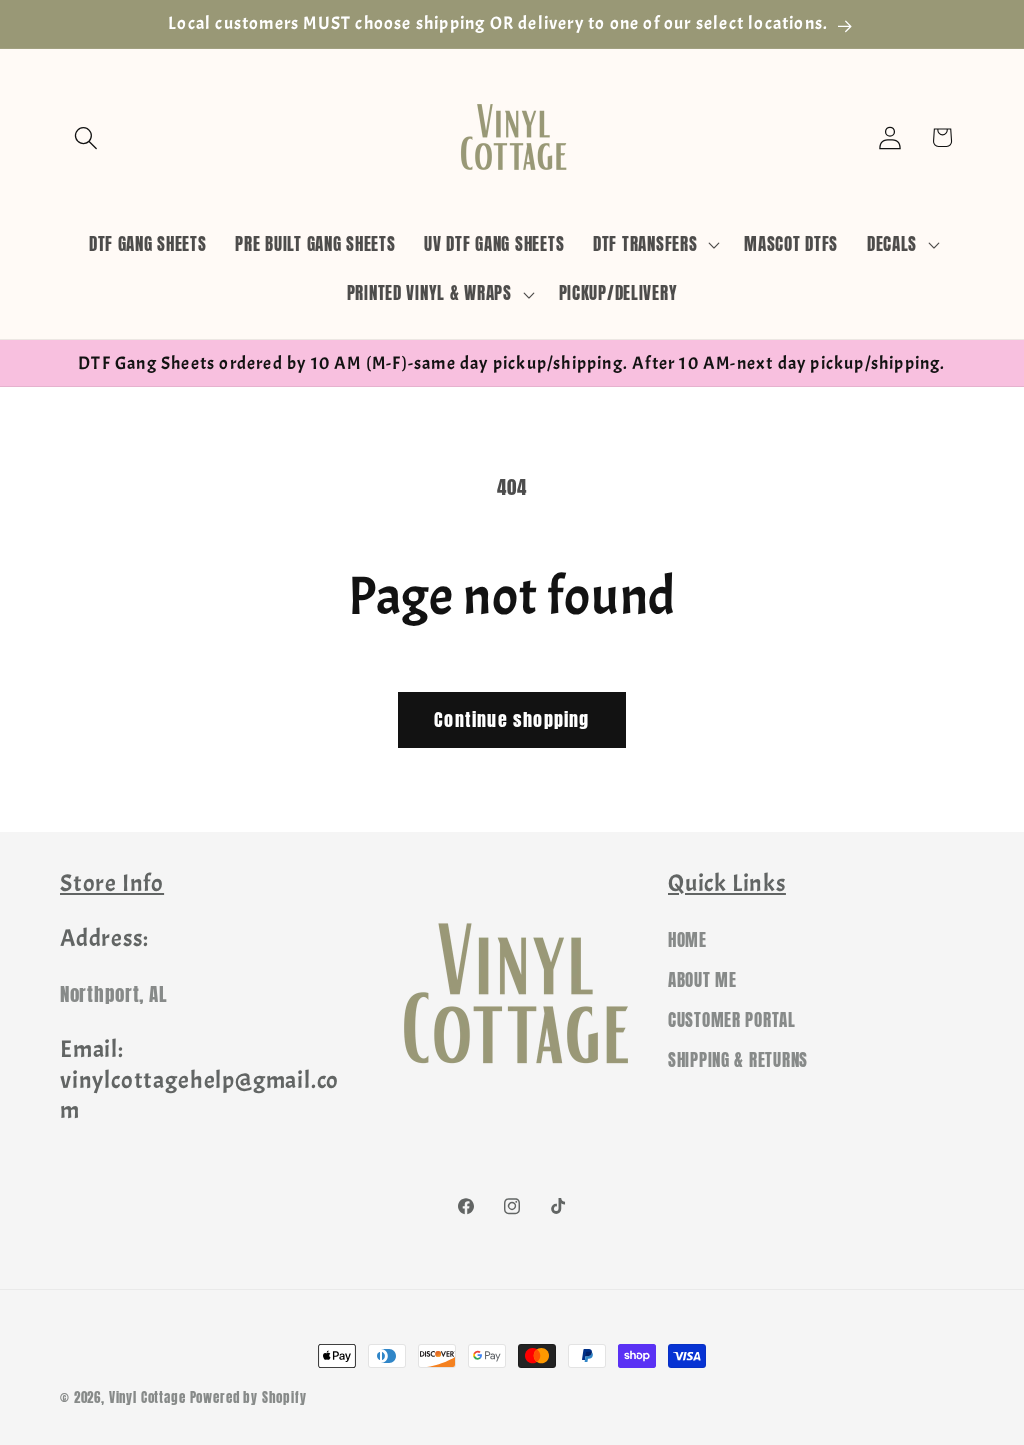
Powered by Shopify (248, 1397)
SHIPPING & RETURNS (738, 1060)
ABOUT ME (702, 980)
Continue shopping (511, 719)
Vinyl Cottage (147, 1397)
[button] (86, 137)
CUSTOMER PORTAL (732, 1020)
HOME (687, 940)
